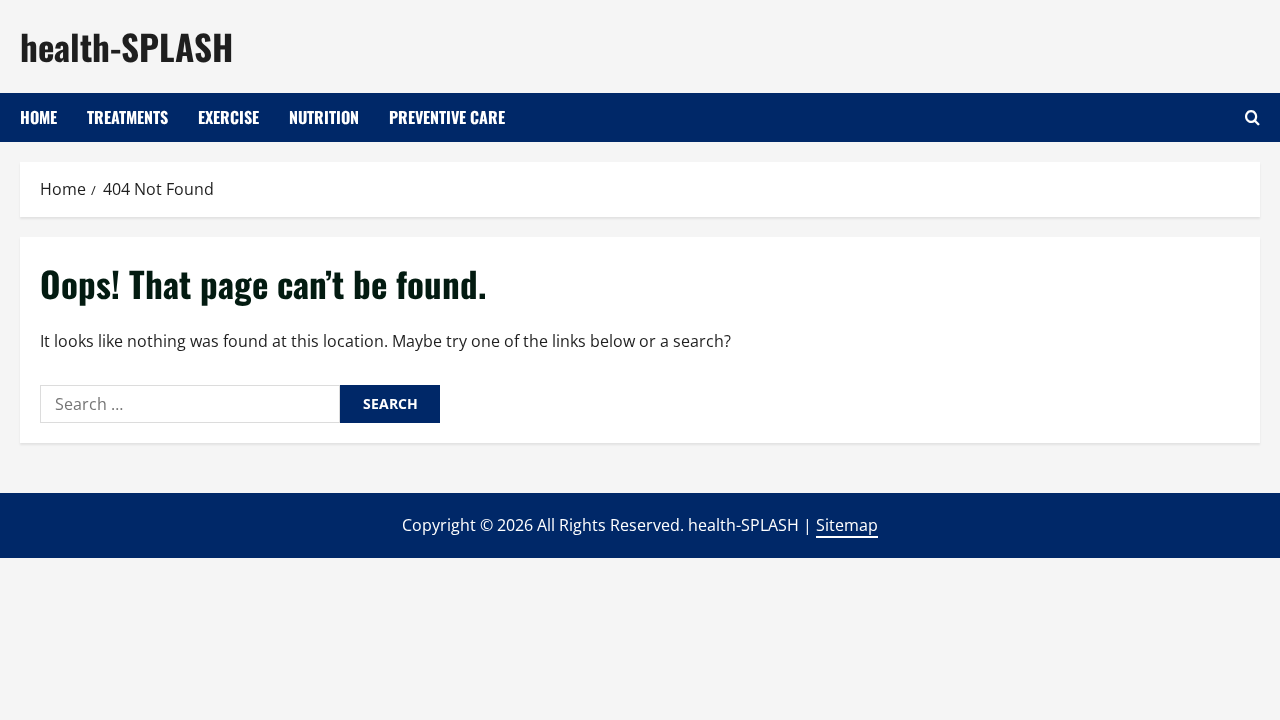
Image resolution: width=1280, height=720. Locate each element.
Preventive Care (447, 117)
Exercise (228, 117)
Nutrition (324, 117)
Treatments (127, 117)
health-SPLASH (126, 46)
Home (38, 117)
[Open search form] (1252, 117)
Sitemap (847, 525)
